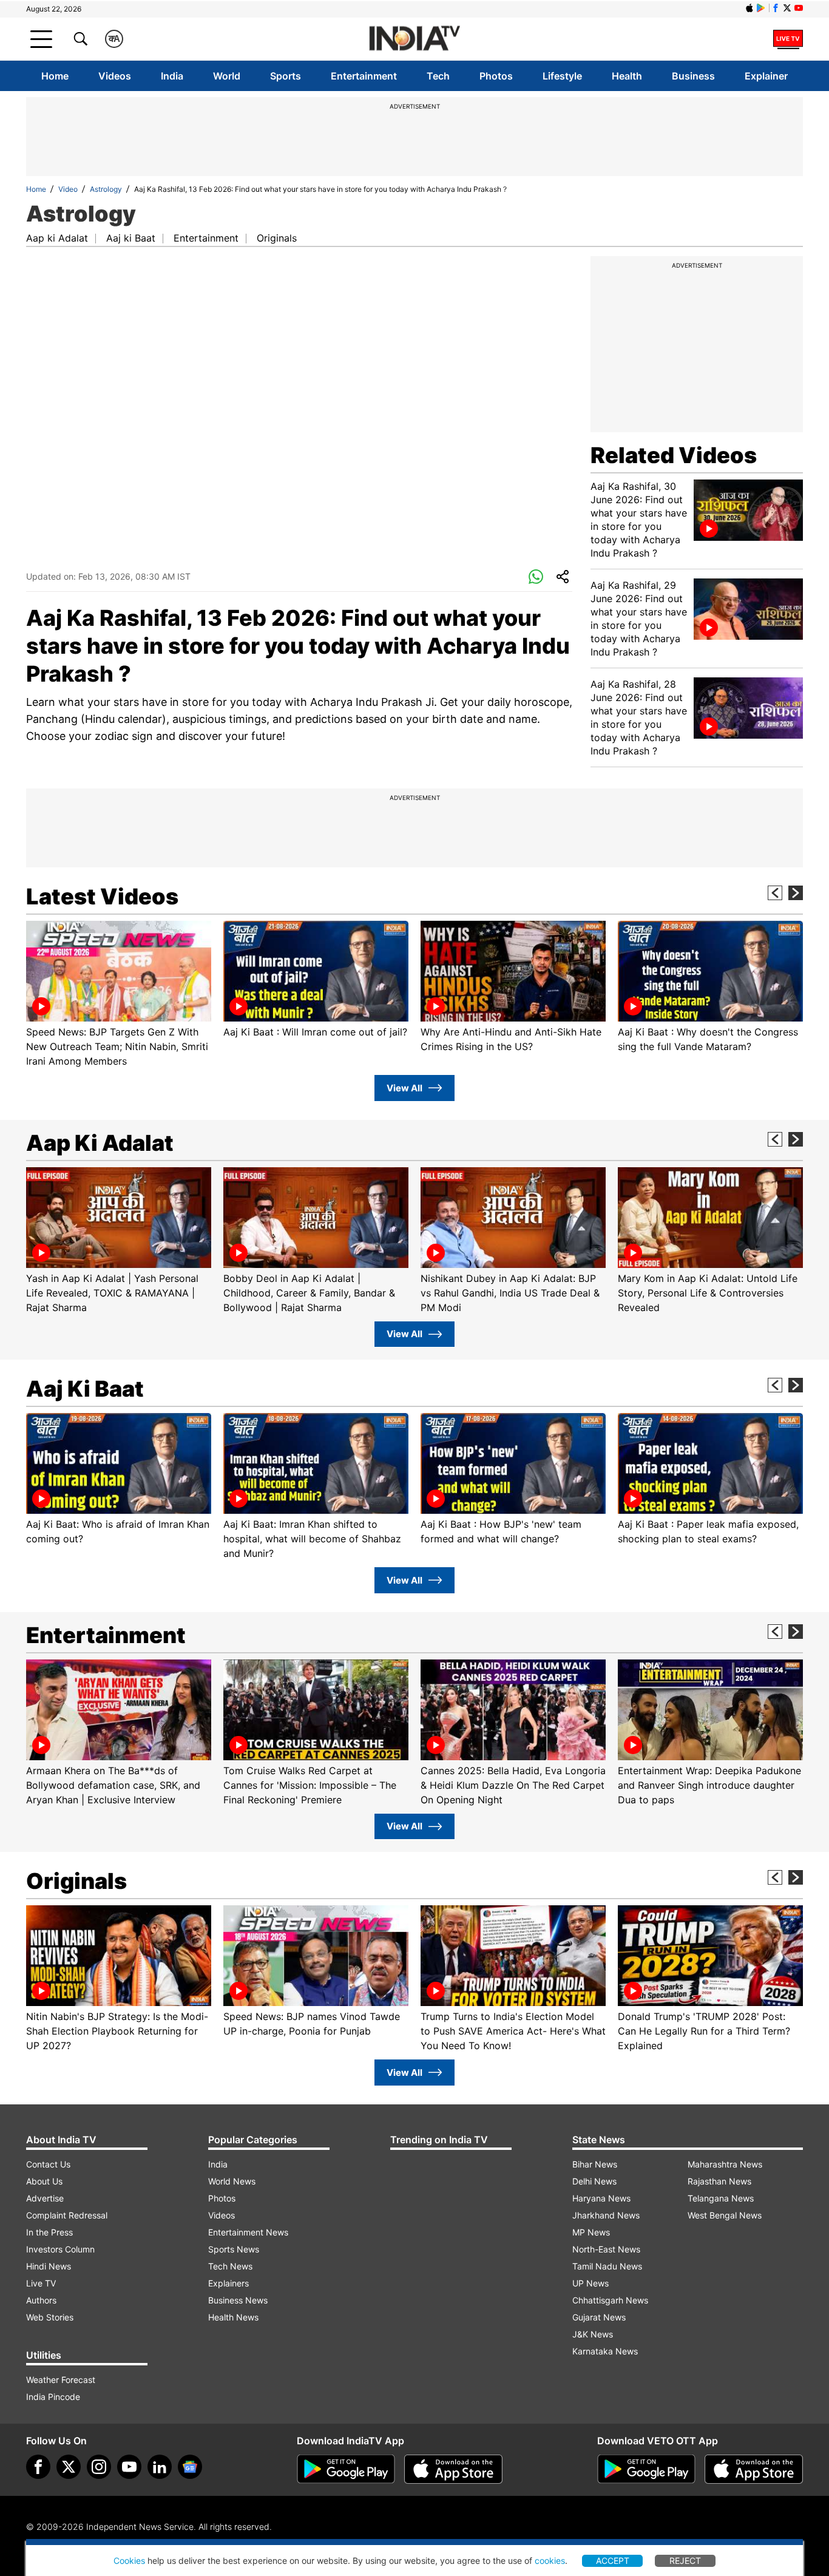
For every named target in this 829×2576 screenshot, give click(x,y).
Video (68, 189)
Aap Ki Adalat (100, 1143)
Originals (277, 238)
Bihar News (595, 2164)
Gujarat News (599, 2317)
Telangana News (721, 2198)
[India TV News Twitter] (787, 8)
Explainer (766, 76)
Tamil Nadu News (607, 2266)
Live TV (41, 2283)
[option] (119, 995)
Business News (238, 2300)
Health (627, 76)
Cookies (129, 2561)
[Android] (761, 8)
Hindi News (49, 2266)
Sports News (234, 2249)
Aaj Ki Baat (85, 1389)
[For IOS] (754, 2469)
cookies (550, 2561)
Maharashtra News (725, 2164)
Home (55, 76)
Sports (286, 76)
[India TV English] (414, 39)
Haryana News (601, 2198)
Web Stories (50, 2317)
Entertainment (364, 76)
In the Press (49, 2232)
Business (693, 76)
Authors (41, 2300)
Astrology (106, 189)
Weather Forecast (61, 2380)
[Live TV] (788, 39)
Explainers (228, 2283)
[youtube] (129, 2467)
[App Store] (453, 2469)
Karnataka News (605, 2351)
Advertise (45, 2198)
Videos (115, 76)
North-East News (606, 2249)
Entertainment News (248, 2232)
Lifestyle (562, 76)
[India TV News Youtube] (799, 8)
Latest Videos (102, 897)
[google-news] (190, 2467)
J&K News (593, 2334)
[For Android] (646, 2469)
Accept (613, 2561)
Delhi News (594, 2181)
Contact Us (48, 2164)
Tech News (230, 2266)
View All (404, 1088)
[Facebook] (38, 2467)
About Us (44, 2181)
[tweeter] (69, 2467)
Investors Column (60, 2249)
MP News (591, 2232)
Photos (496, 76)
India (172, 76)
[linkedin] (160, 2467)
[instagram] (99, 2467)
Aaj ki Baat (131, 238)
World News (232, 2181)
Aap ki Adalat (57, 238)
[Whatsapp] (536, 577)
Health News (233, 2317)
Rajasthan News (719, 2181)
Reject (685, 2561)
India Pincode (53, 2397)
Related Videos (674, 455)
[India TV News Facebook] (776, 8)
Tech (438, 76)
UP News (590, 2283)
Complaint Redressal (67, 2215)
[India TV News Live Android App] (346, 2469)
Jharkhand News (606, 2215)
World (227, 76)
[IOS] (749, 8)
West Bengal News (725, 2215)
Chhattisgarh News (610, 2300)
